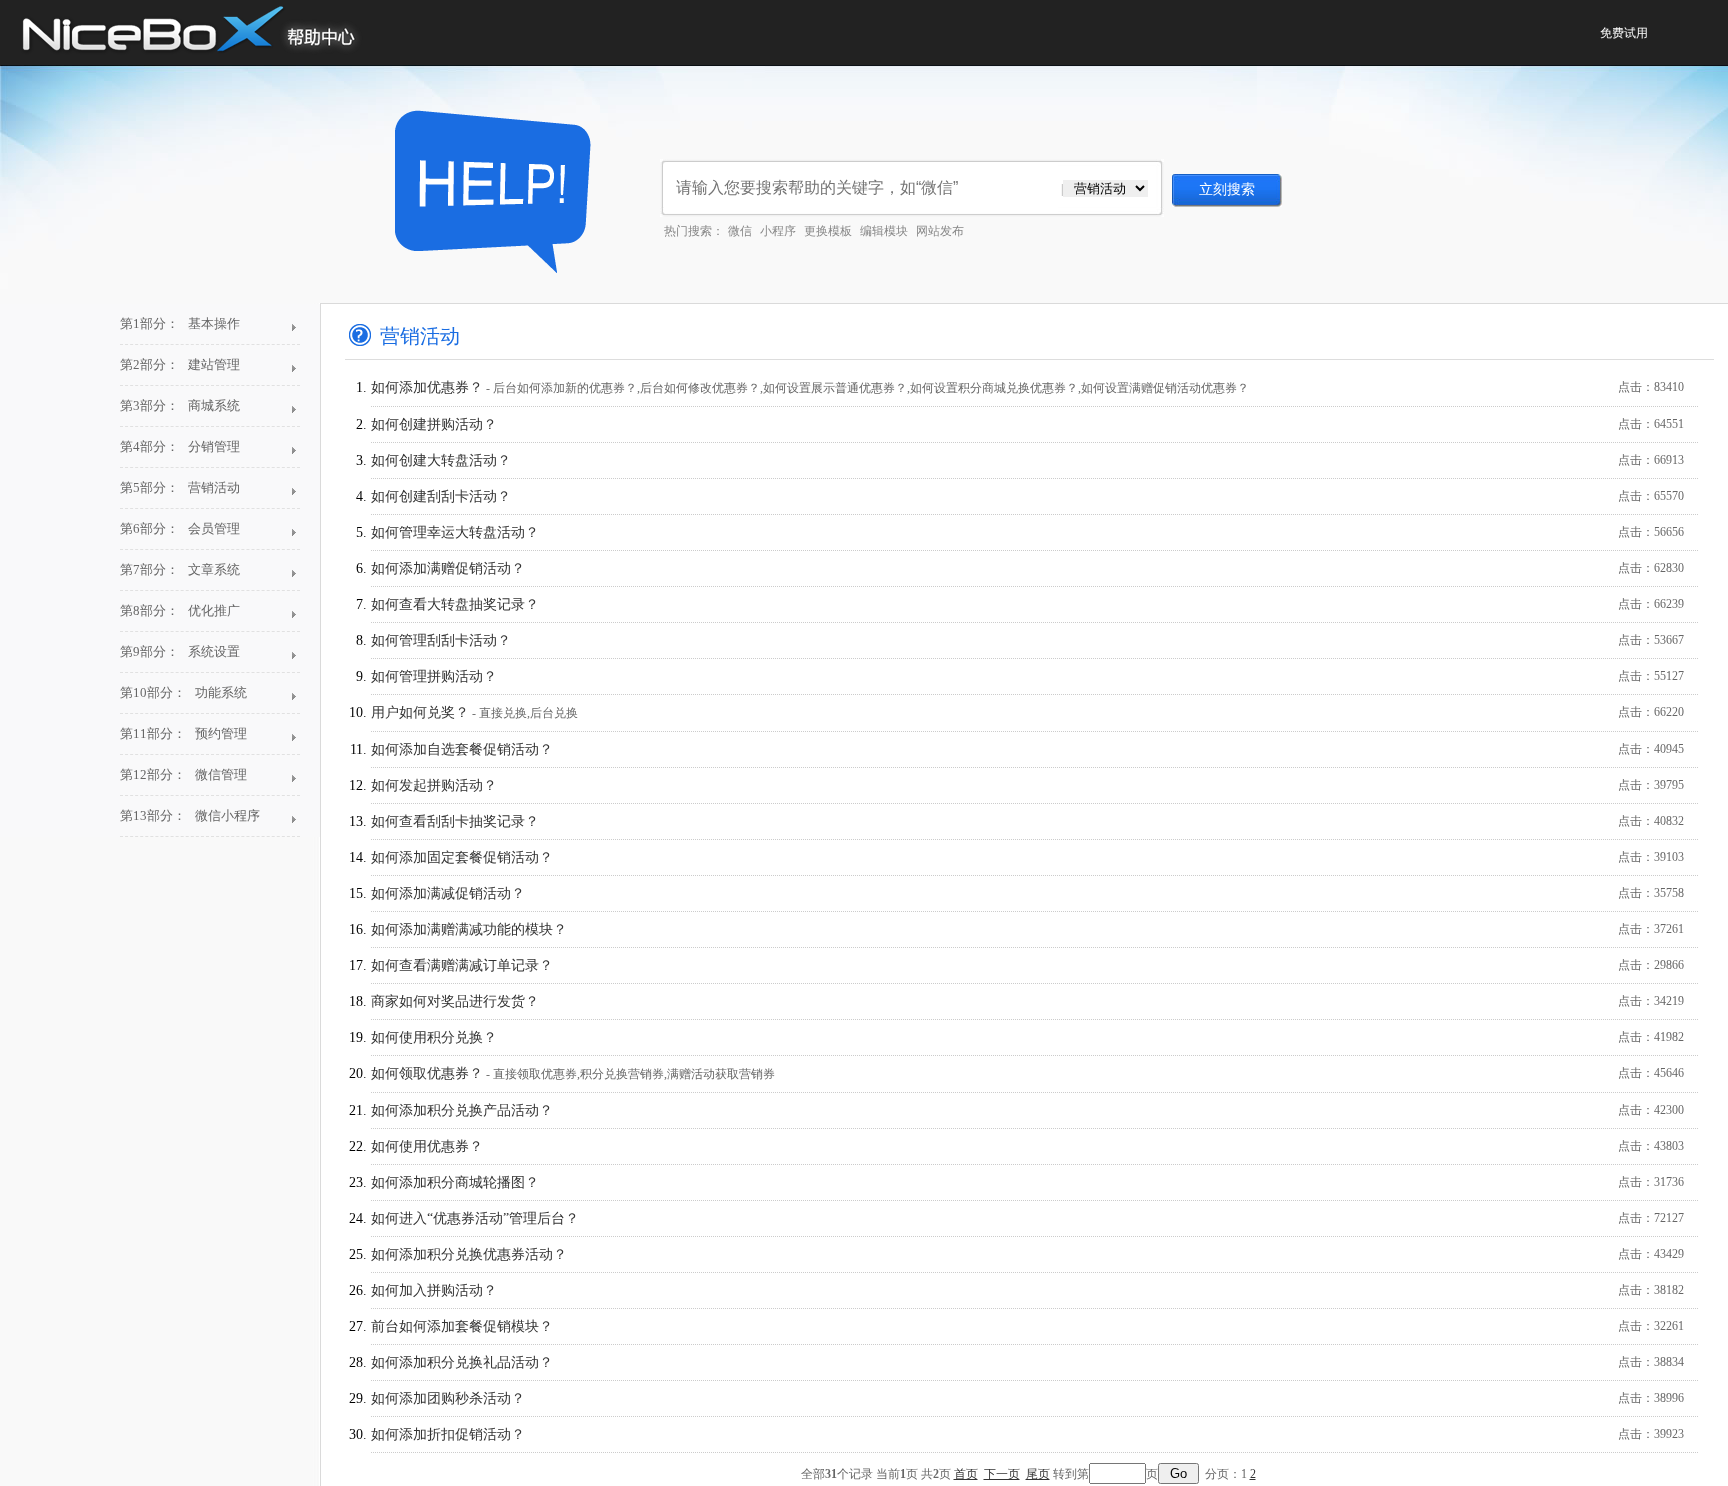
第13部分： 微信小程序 (190, 815)
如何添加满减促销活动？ (1027, 893)
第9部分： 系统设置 (180, 651)
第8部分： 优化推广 (180, 610)
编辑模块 (884, 231)
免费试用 (1624, 33)
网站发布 (940, 231)
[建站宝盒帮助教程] (487, 190)
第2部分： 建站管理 (180, 364)
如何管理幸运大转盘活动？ (1027, 532)
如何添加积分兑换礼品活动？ (1027, 1362)
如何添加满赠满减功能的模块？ (1027, 929)
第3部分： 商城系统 (180, 405)
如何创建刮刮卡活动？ (1027, 496)
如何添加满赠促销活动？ (1027, 568)
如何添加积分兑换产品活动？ (1027, 1110)
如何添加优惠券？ (1027, 387)
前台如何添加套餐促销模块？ (1027, 1326)
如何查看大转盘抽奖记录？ (1027, 604)
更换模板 (828, 231)
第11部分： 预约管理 (183, 733)
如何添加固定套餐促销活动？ (1027, 857)
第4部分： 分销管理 (180, 446)
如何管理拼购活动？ (1027, 676)
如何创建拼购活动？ (1027, 424)
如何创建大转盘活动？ (1027, 460)
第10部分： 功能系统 (183, 692)
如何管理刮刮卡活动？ (1027, 640)
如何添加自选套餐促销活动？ (1027, 749)
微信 (740, 231)
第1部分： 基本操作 (180, 323)
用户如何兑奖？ (1027, 712)
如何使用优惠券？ (1027, 1146)
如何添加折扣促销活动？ (1027, 1434)
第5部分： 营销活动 (180, 487)
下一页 (1002, 1474)
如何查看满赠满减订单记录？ (1027, 965)
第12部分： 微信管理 (183, 774)
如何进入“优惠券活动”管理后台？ (1027, 1218)
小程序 (778, 231)
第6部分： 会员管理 (180, 528)
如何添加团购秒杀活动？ (1027, 1398)
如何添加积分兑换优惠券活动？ (1027, 1254)
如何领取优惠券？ (1027, 1073)
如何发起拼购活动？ (1027, 785)
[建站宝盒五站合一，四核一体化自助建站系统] (203, 32)
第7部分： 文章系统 (180, 569)
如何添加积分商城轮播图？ (1027, 1182)
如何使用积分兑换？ (1027, 1037)
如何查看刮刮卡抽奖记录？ (1027, 821)
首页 (966, 1474)
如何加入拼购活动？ (1027, 1290)
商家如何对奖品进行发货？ (1027, 1001)
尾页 (1038, 1474)
